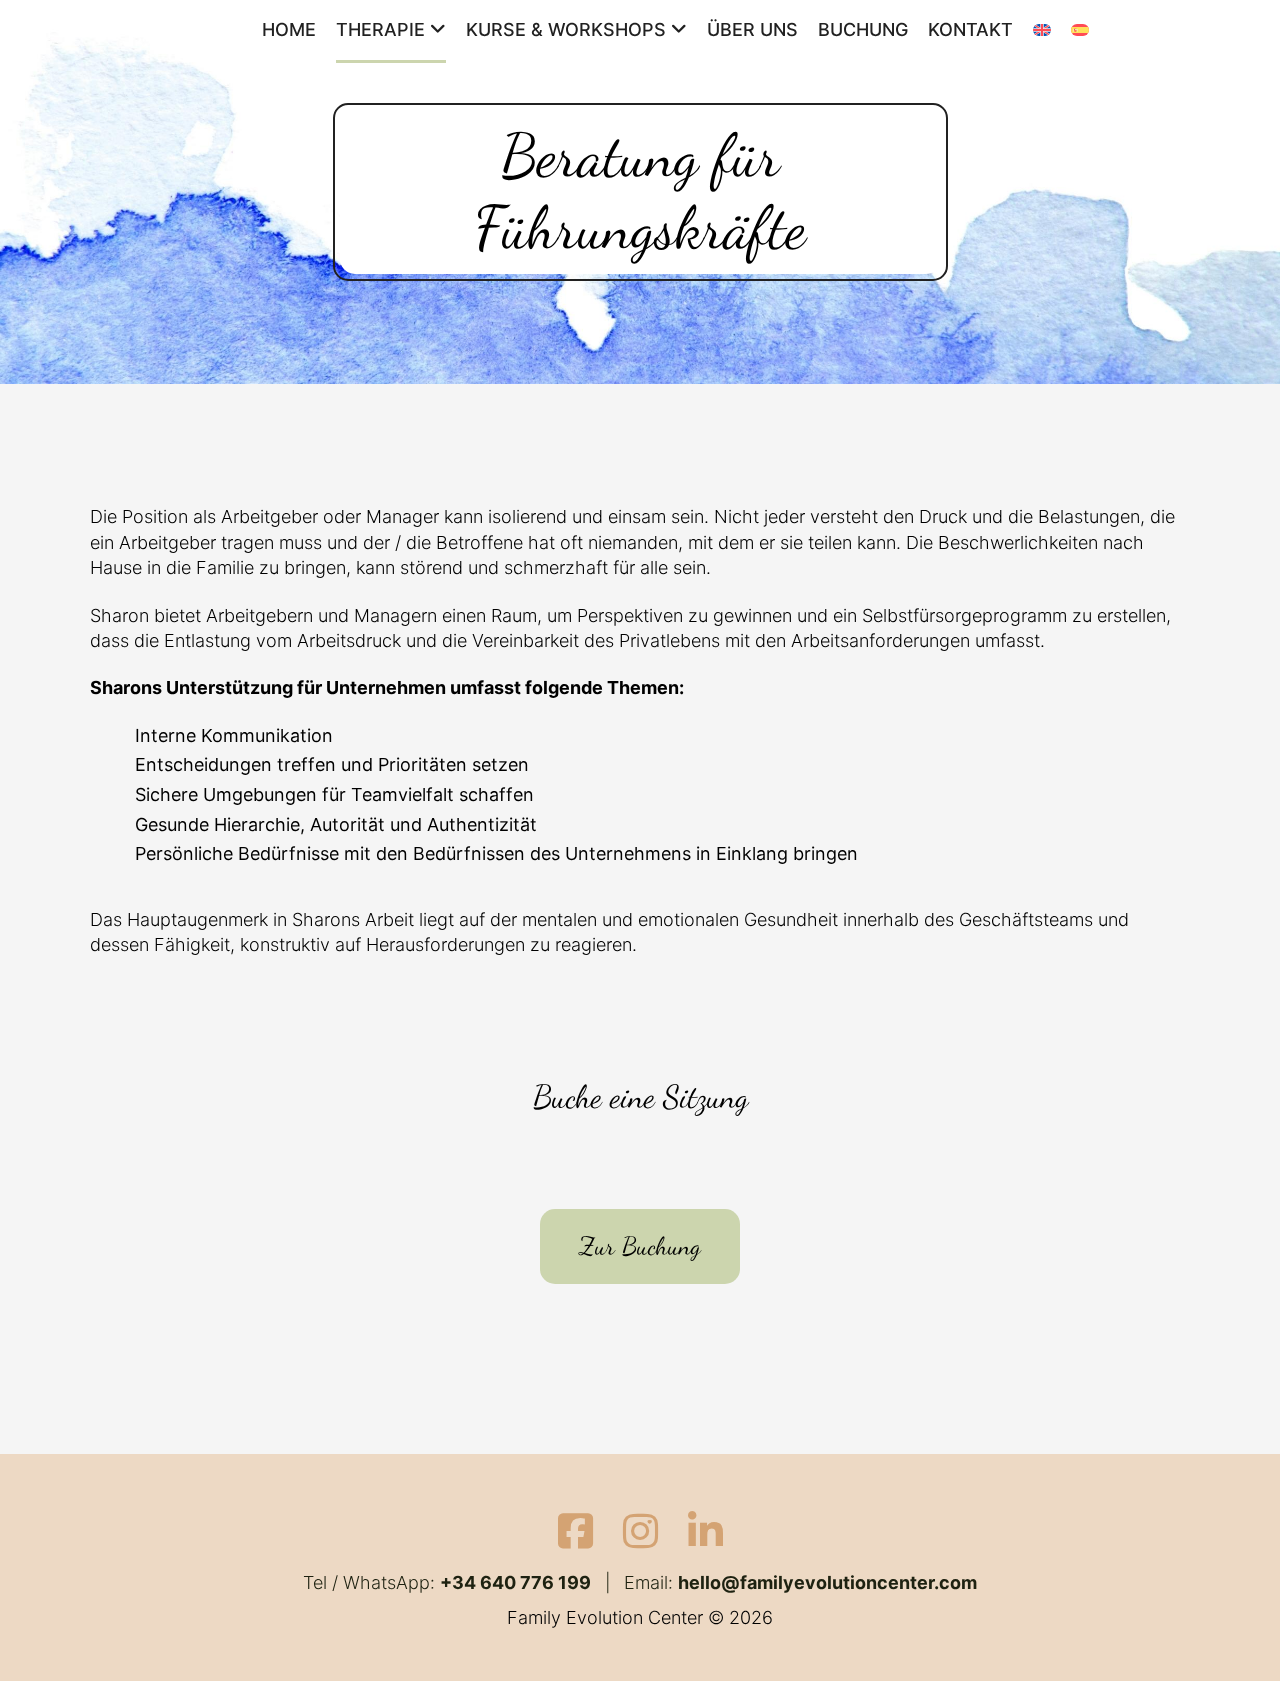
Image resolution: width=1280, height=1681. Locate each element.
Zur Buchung (640, 1246)
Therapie (380, 29)
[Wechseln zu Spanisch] (1080, 31)
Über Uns (752, 29)
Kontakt (970, 29)
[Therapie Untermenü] (438, 30)
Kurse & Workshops (566, 29)
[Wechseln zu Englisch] (1042, 31)
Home (289, 29)
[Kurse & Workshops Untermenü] (679, 30)
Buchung (863, 29)
